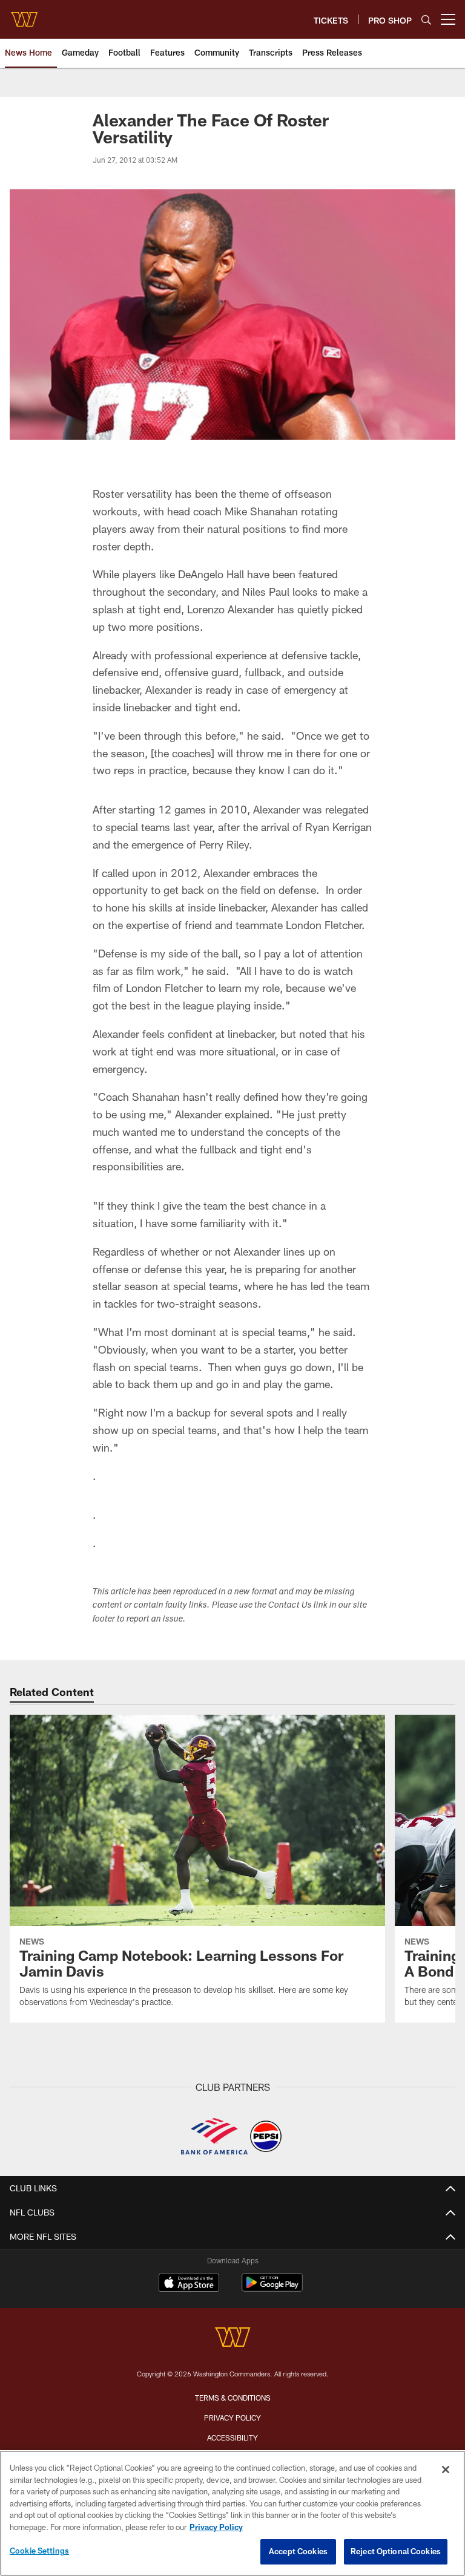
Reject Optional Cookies (396, 2551)
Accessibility (232, 2437)
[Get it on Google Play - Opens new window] (272, 2288)
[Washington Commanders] (232, 2339)
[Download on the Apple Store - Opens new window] (189, 2284)
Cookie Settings (39, 2551)
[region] (232, 2513)
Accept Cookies (298, 2551)
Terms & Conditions (233, 2398)
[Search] (426, 20)
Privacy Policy (232, 2418)
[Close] (446, 2470)
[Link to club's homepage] (24, 15)
